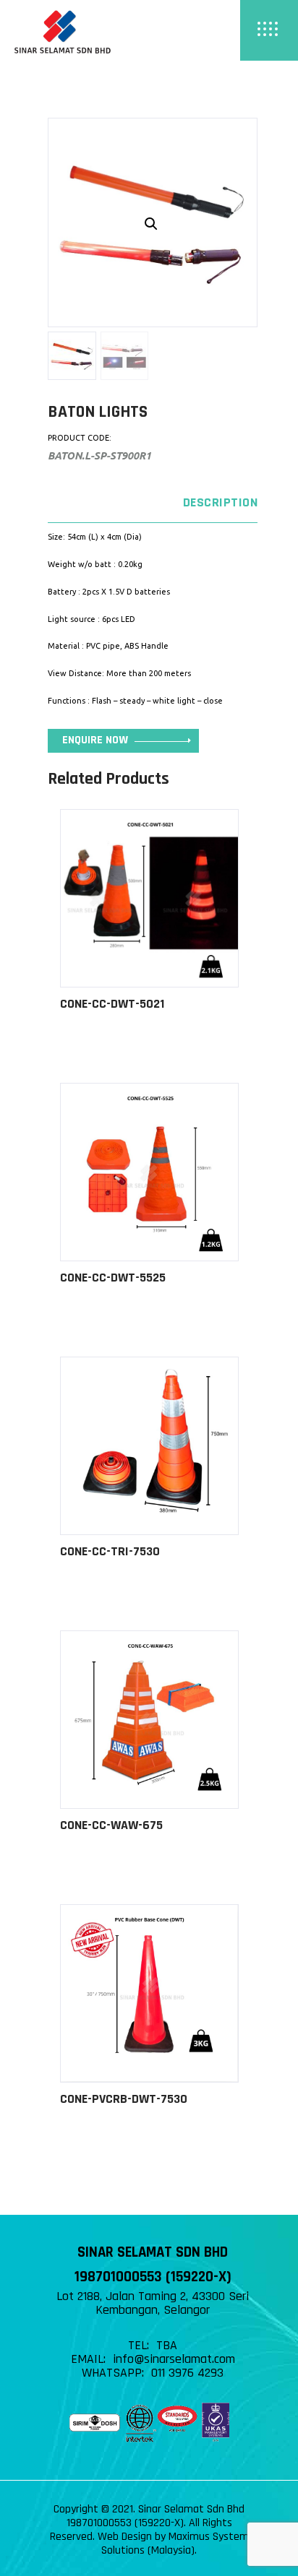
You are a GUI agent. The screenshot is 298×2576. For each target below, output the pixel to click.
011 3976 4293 (187, 2373)
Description (220, 502)
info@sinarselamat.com (174, 2359)
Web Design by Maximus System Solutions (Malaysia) (173, 2543)
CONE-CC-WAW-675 (111, 1825)
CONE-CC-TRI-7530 (110, 1551)
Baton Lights (98, 412)
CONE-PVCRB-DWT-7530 (124, 2099)
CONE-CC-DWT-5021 (112, 1004)
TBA (167, 2345)
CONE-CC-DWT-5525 (113, 1278)
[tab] (153, 503)
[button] (151, 224)
